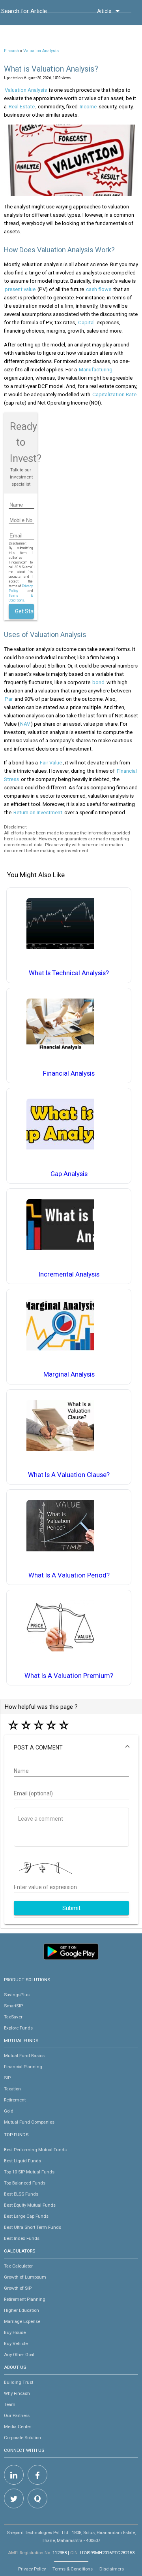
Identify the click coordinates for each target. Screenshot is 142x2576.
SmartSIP (13, 2006)
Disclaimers (112, 2569)
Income (88, 107)
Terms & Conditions (73, 2569)
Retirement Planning (25, 2299)
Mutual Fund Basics (24, 2056)
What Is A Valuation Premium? (69, 1676)
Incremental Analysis (69, 1274)
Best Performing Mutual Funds (35, 2150)
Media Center (18, 2427)
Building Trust (19, 2382)
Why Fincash (17, 2393)
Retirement (15, 2100)
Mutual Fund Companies (29, 2122)
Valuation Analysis (41, 51)
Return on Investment (38, 812)
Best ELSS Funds (21, 2194)
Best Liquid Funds (22, 2161)
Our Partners (17, 2415)
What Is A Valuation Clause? (69, 1475)
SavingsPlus (17, 1995)
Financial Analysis (69, 1073)
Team (10, 2404)
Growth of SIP (18, 2288)
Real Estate (22, 107)
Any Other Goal (19, 2355)
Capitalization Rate (114, 394)
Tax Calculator (18, 2266)
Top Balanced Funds (25, 2183)
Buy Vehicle (16, 2343)
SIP (7, 2078)
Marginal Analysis (69, 1374)
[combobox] (37, 13)
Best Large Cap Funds (26, 2216)
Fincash (11, 51)
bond (98, 682)
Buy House (15, 2332)
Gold (9, 2111)
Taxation (12, 2089)
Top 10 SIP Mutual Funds (29, 2172)
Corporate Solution (22, 2438)
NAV (25, 724)
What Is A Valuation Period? (69, 1575)
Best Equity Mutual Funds (30, 2205)
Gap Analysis (69, 1174)
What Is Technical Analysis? (69, 973)
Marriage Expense (22, 2321)
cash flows (99, 289)
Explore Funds (18, 2028)
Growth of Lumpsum (25, 2277)
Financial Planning (23, 2067)
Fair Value (51, 763)
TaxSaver (13, 2017)
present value (20, 289)
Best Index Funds (22, 2238)
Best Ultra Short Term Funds (33, 2227)
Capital (86, 322)
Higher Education (21, 2310)
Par (9, 699)
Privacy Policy (32, 2569)
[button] (71, 1748)
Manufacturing (96, 370)
